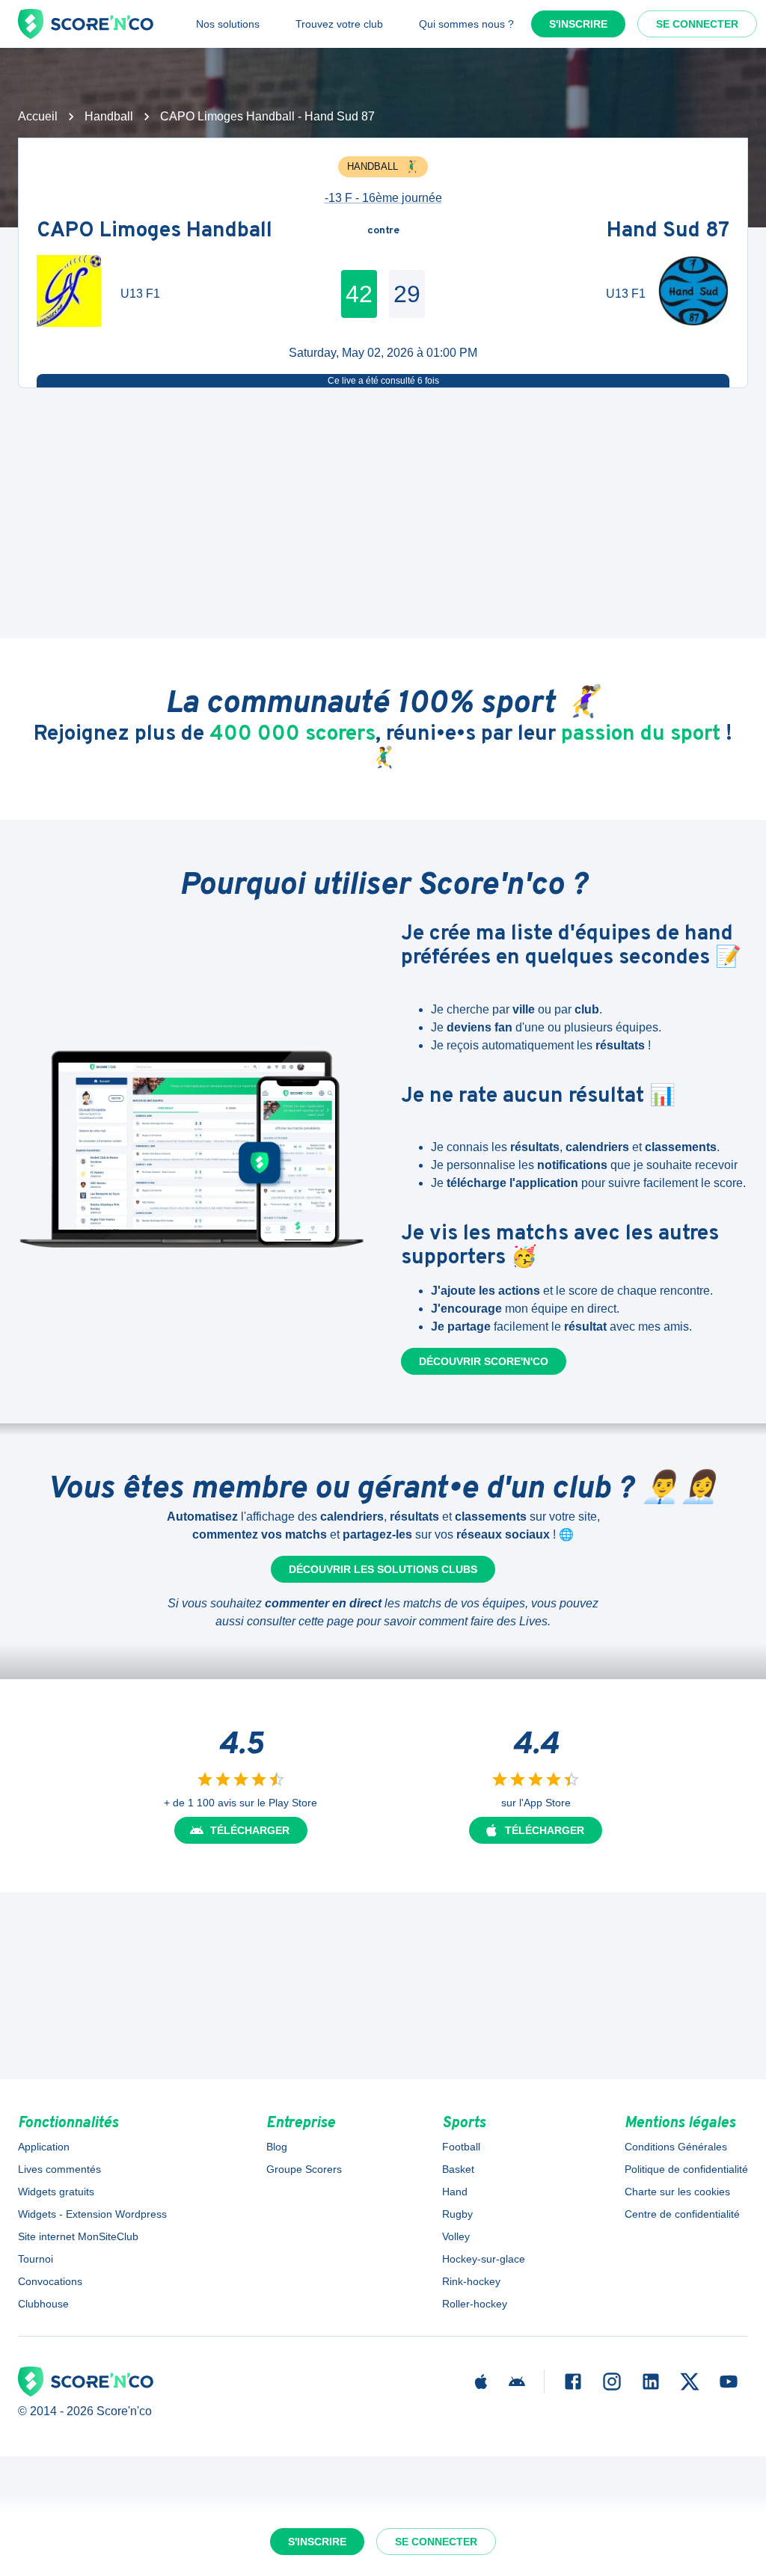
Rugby (457, 2214)
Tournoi (36, 2259)
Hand (455, 2192)
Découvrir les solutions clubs (383, 1569)
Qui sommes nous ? (466, 24)
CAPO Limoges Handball (154, 231)
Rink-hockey (471, 2281)
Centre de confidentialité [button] (682, 2214)
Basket (458, 2169)
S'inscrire (578, 24)
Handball (109, 116)
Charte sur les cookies (677, 2192)
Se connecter (697, 24)
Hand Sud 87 (668, 231)
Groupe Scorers (304, 2169)
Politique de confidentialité (686, 2169)
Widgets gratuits (56, 2192)
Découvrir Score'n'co (484, 1361)
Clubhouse (43, 2304)
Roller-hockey (475, 2304)
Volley (456, 2236)
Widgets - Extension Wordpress (92, 2214)
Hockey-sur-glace (484, 2259)
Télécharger (250, 1830)
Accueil (38, 116)
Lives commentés (59, 2169)
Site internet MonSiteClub (78, 2236)
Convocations (50, 2281)
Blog (277, 2147)
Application (44, 2147)
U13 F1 (140, 294)
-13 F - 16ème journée (383, 198)
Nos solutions (228, 24)
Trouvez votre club (339, 24)
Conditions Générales (676, 2147)
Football (461, 2147)
